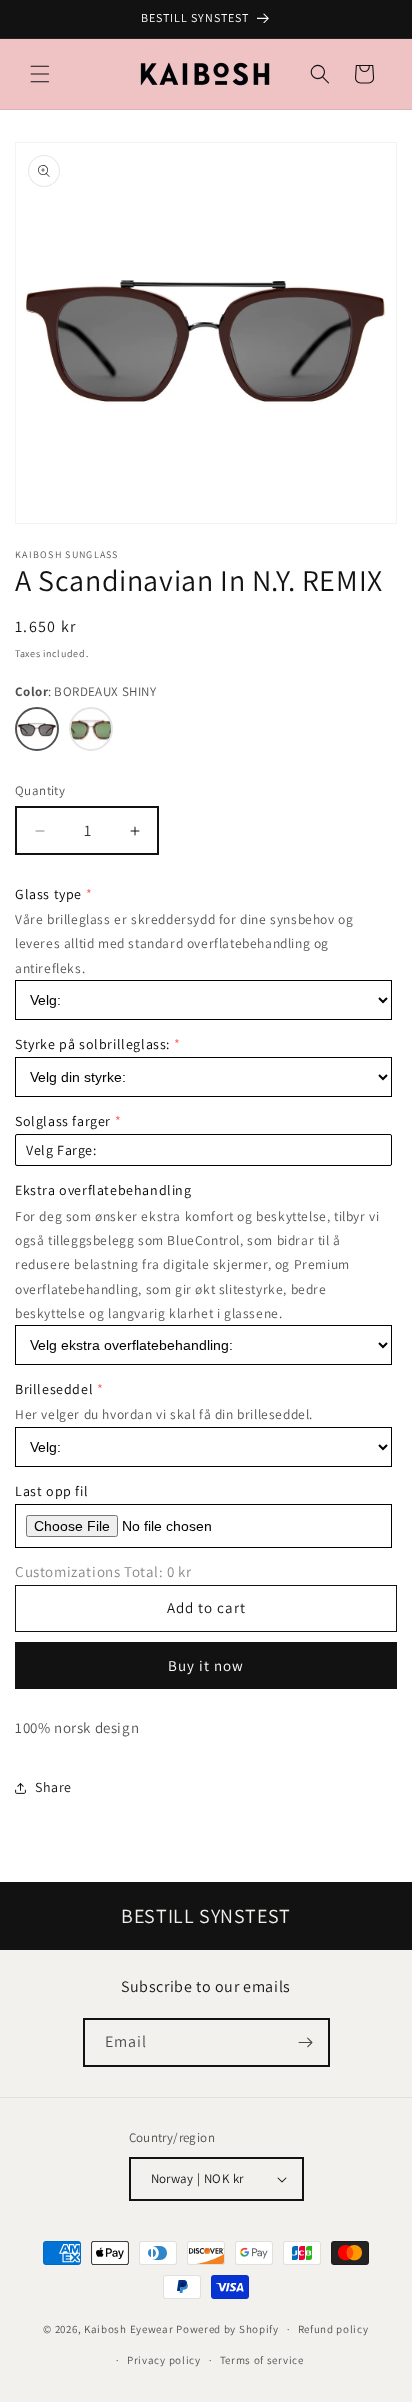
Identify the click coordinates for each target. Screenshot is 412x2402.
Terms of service (262, 2360)
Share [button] (53, 1787)
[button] (40, 74)
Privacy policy (164, 2360)
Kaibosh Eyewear (129, 2329)
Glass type (48, 894)
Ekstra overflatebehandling (103, 1190)
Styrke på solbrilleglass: (92, 1044)
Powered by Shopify (227, 2329)
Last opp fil (51, 1491)
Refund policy (333, 2329)
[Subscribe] (306, 2042)
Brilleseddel (54, 1389)
